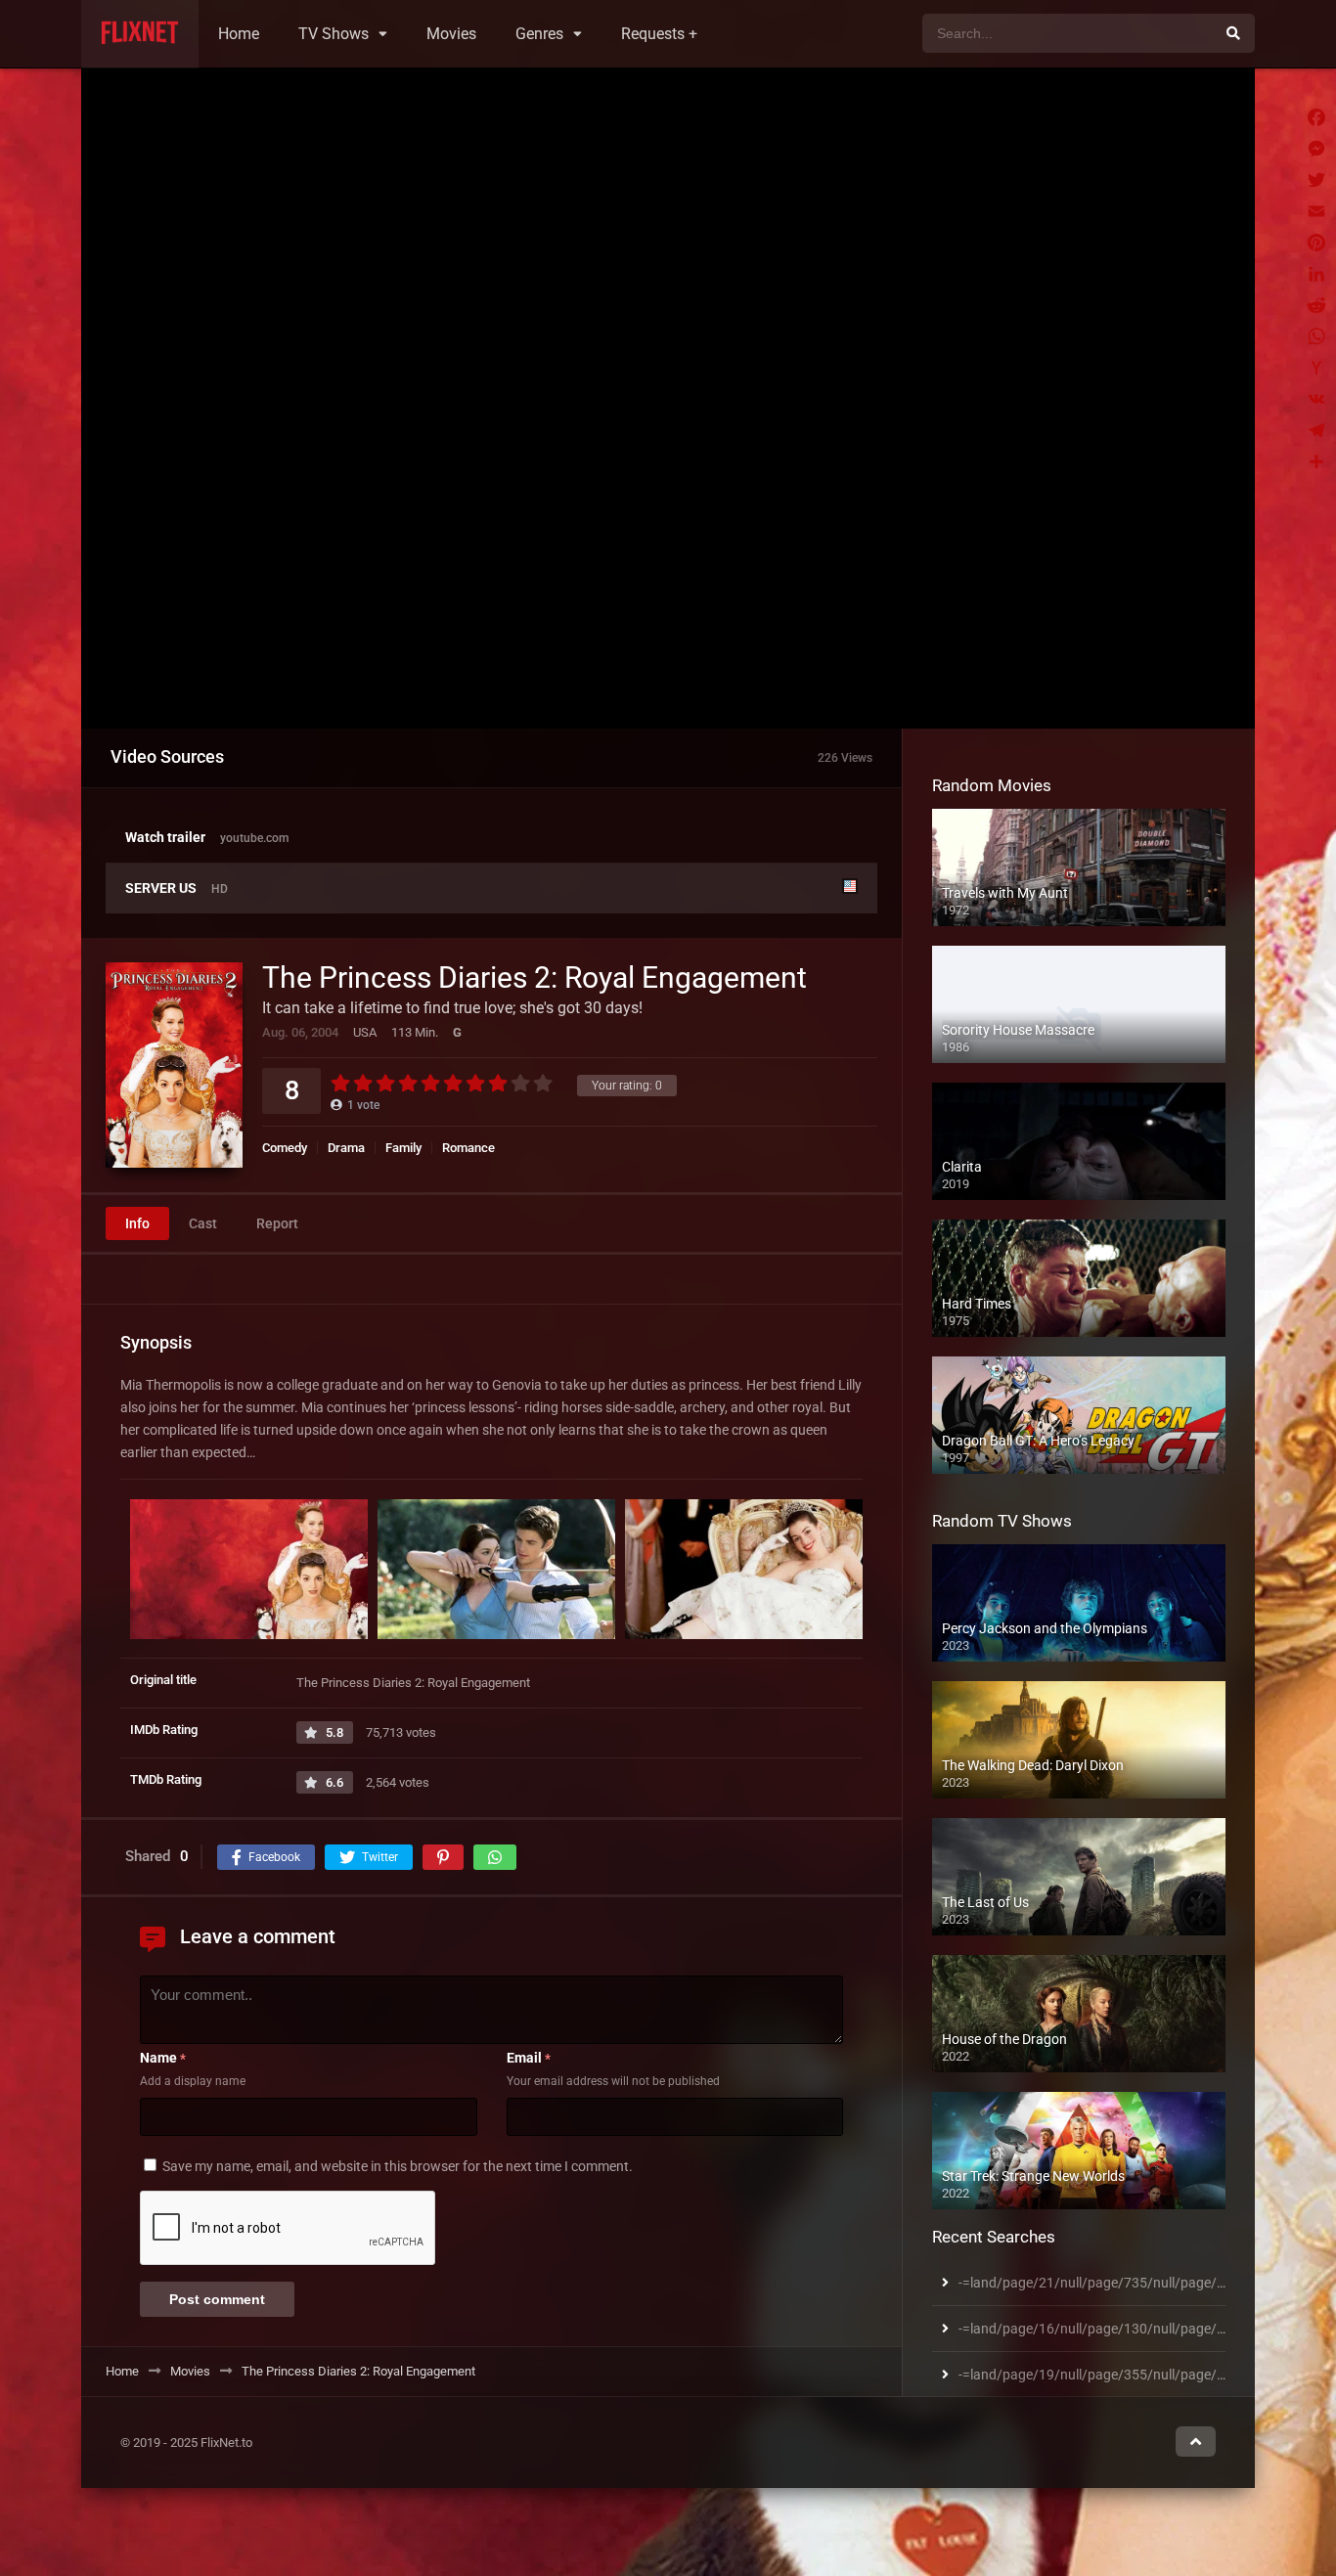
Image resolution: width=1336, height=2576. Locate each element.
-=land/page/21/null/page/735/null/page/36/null (1109, 2283)
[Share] (1316, 462)
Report (277, 1223)
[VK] (1316, 399)
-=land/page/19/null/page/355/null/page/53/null (1109, 2375)
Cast (203, 1223)
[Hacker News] (1316, 368)
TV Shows (334, 34)
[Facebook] (1316, 117)
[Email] (1316, 211)
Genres (539, 34)
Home (239, 34)
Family (403, 1148)
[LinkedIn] (1316, 274)
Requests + (659, 34)
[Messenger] (1316, 149)
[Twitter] (1316, 180)
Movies (451, 34)
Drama (346, 1148)
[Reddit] (1316, 305)
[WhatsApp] (1316, 336)
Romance (468, 1148)
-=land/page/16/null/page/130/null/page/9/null (1105, 2329)
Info (137, 1223)
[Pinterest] (1316, 243)
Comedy (285, 1148)
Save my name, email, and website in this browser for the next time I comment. (398, 2166)
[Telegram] (1316, 430)
